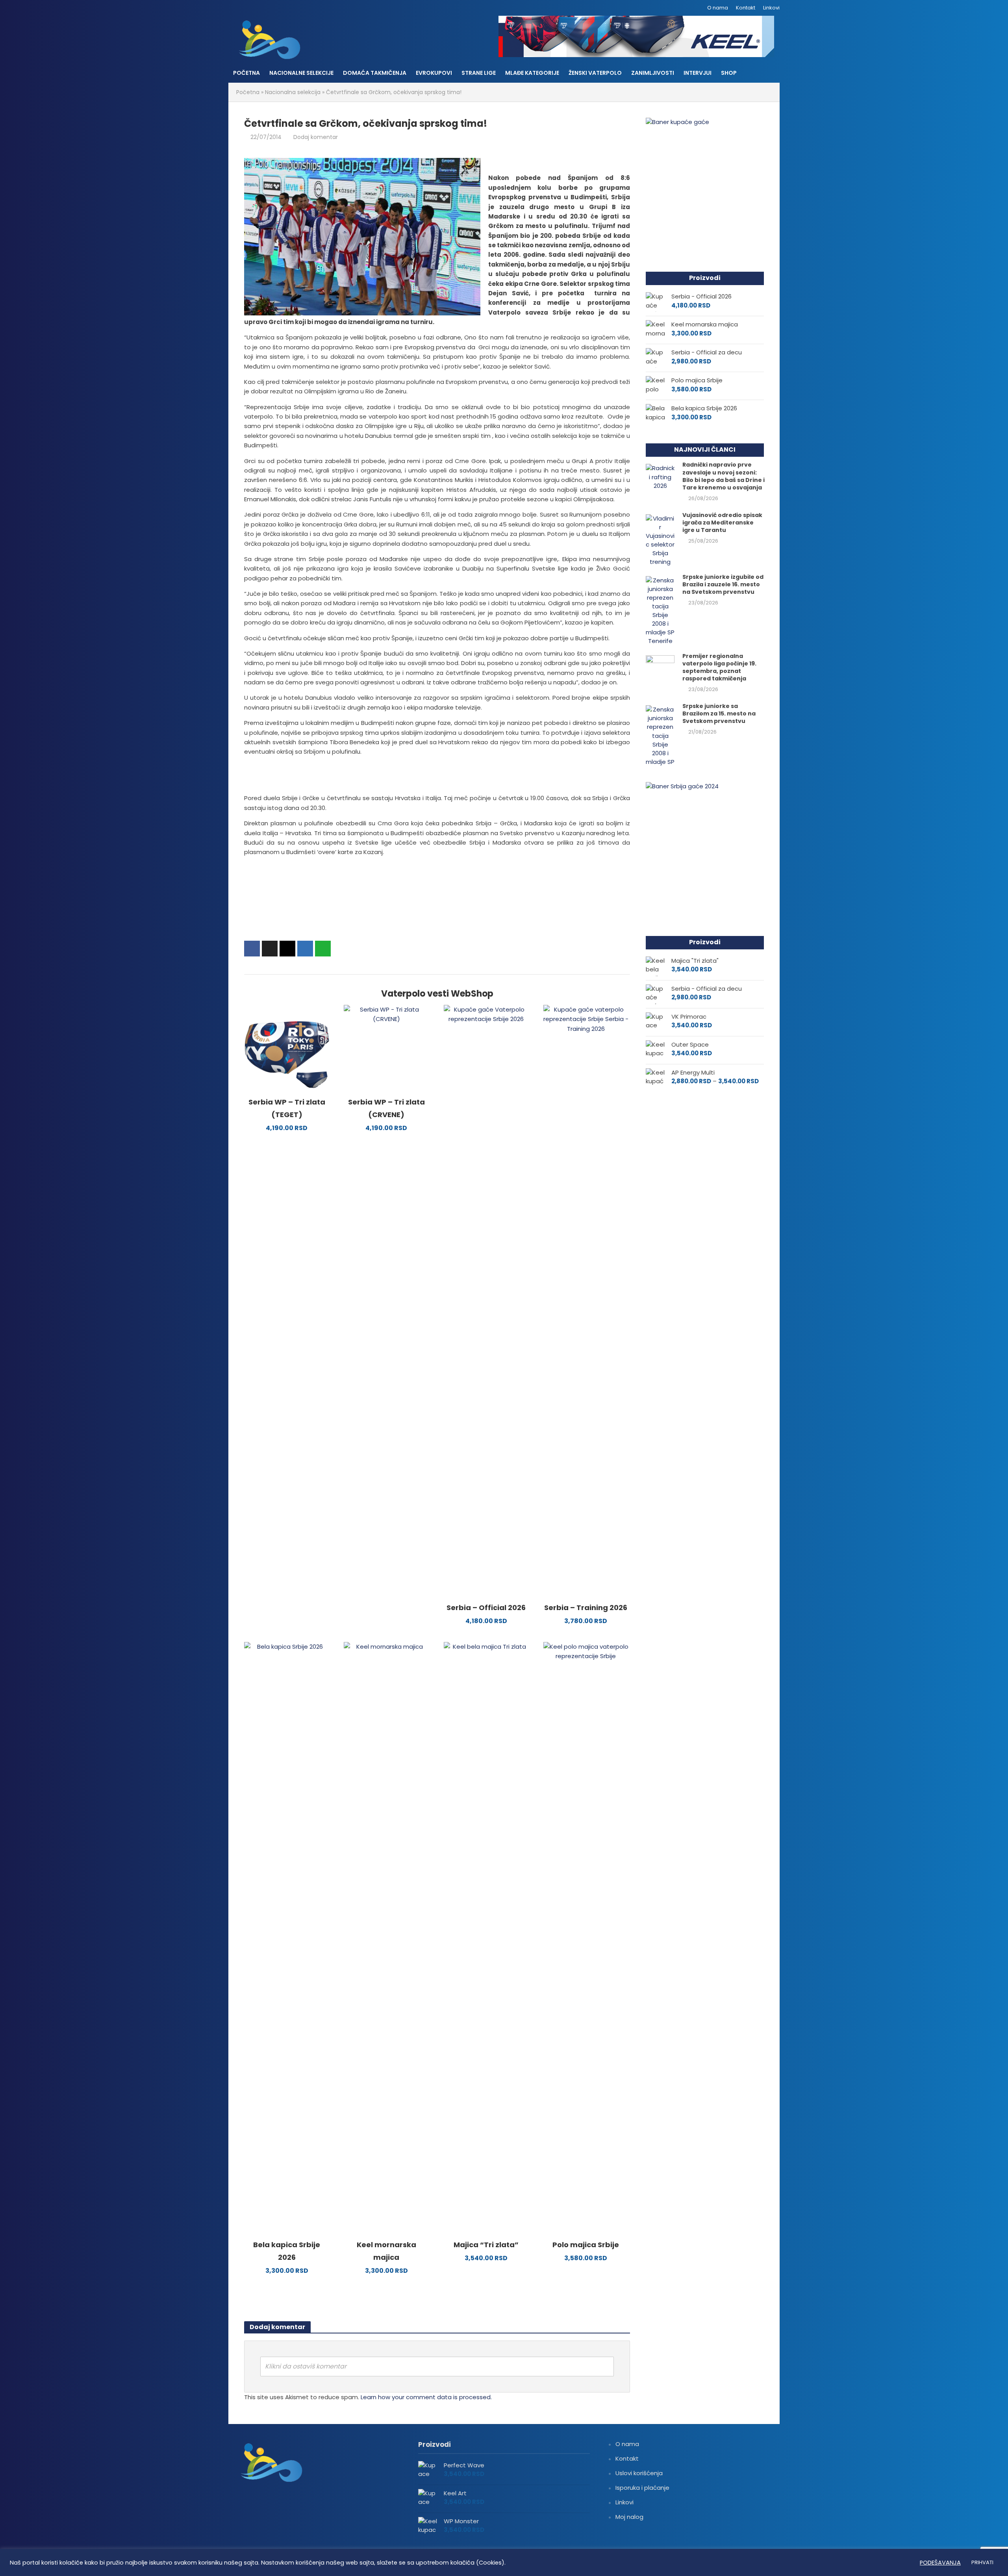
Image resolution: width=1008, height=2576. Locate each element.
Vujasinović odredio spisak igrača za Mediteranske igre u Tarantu (722, 523)
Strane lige (479, 73)
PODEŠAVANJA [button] (940, 2563)
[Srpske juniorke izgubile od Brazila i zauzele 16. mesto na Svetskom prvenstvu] (660, 610)
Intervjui (698, 73)
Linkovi (771, 8)
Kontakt (746, 8)
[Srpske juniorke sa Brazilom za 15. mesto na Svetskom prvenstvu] (660, 735)
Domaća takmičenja (375, 73)
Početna (246, 73)
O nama (718, 8)
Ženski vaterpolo (595, 73)
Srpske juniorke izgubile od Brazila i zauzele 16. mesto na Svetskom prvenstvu (723, 585)
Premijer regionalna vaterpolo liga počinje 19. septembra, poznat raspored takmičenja (719, 667)
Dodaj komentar (316, 137)
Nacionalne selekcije (301, 73)
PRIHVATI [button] (982, 2562)
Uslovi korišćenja (639, 2473)
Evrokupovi (434, 73)
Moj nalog (629, 2517)
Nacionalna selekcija (293, 92)
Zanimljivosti (653, 73)
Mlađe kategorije (532, 73)
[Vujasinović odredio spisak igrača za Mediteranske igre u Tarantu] (660, 540)
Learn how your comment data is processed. (426, 2397)
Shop (729, 73)
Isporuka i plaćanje (642, 2488)
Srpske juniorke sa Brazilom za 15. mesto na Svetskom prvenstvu (719, 714)
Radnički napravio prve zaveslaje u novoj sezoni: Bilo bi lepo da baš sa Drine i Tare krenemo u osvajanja (724, 476)
